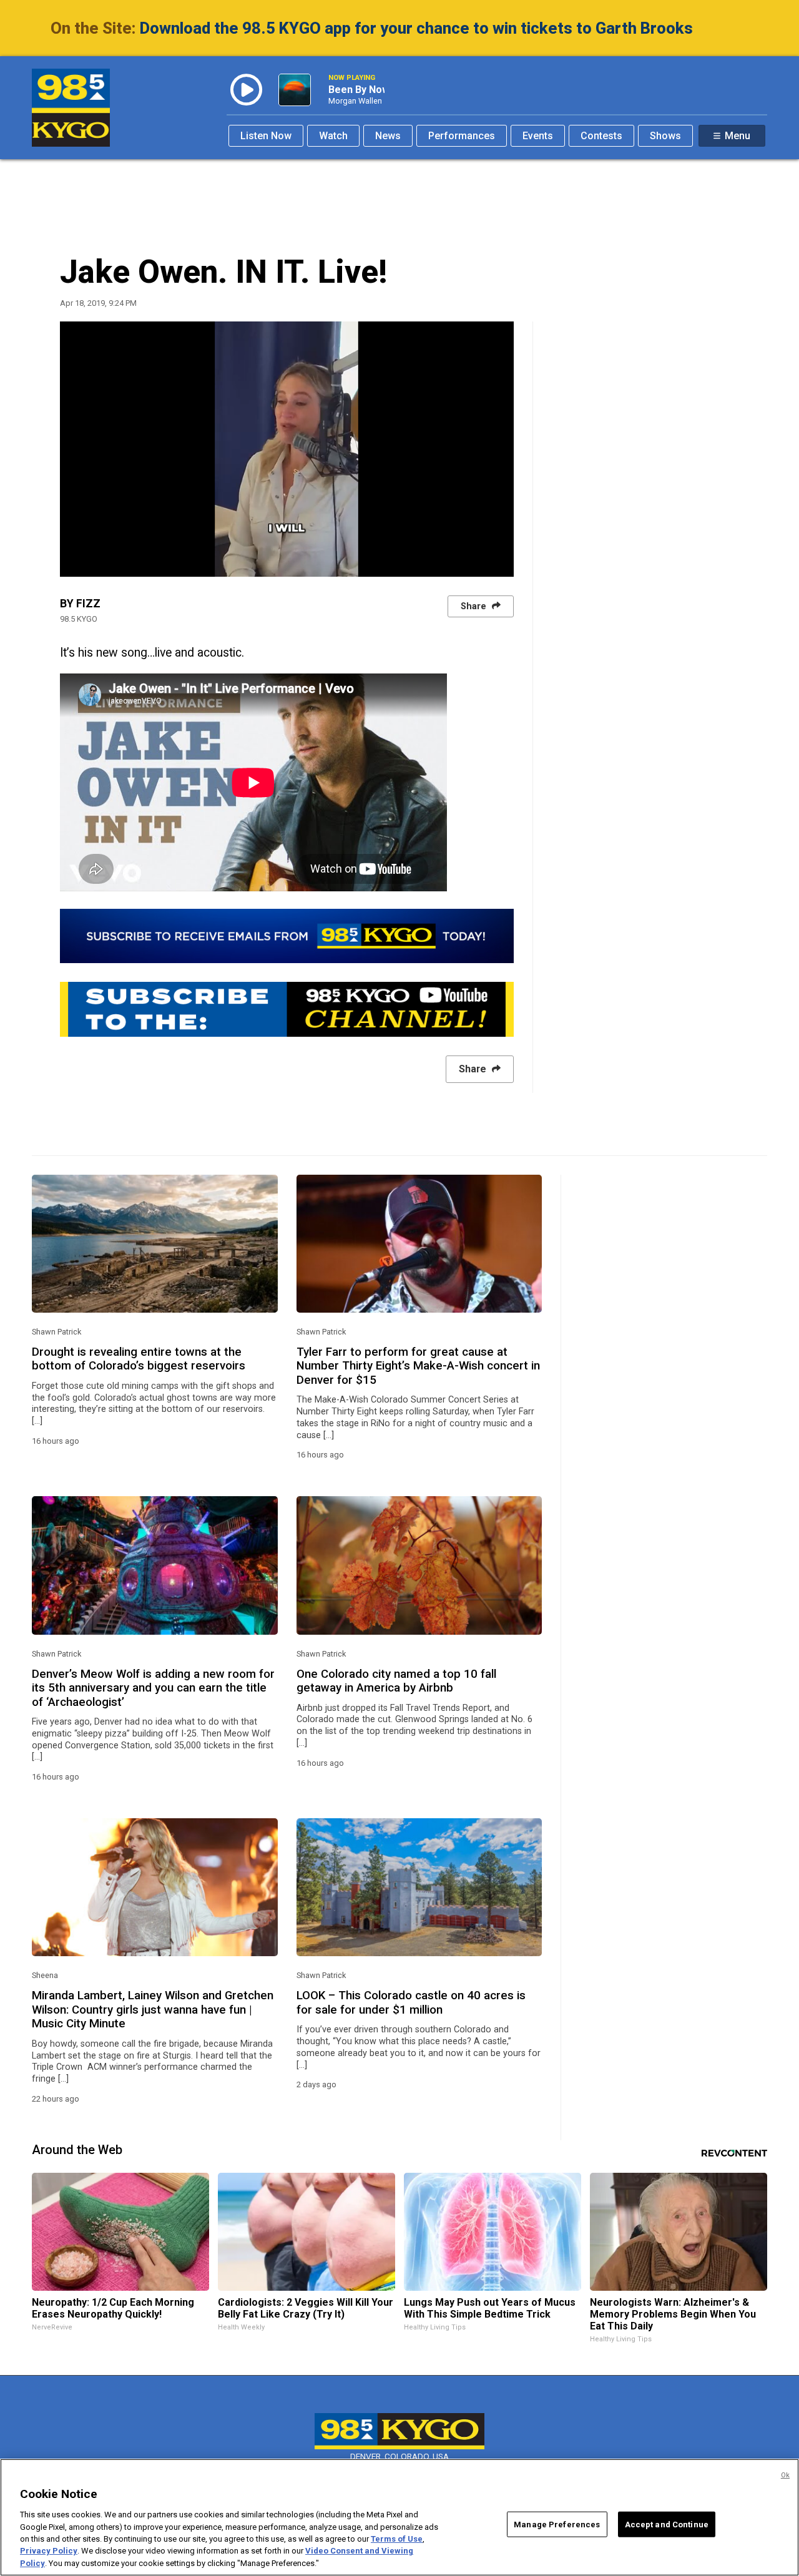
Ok (785, 2475)
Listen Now (266, 136)
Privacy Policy (49, 2551)
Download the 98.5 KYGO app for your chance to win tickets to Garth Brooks (416, 28)
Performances (462, 136)
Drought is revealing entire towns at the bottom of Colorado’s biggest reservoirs (139, 1359)
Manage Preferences (557, 2524)
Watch (333, 136)
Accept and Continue (667, 2524)
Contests (601, 136)
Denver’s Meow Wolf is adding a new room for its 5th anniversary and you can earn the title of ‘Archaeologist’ (153, 1688)
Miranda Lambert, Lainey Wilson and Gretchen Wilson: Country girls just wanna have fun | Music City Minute (153, 2010)
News (388, 136)
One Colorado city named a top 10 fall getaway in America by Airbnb (396, 1681)
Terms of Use (397, 2539)
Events (538, 136)
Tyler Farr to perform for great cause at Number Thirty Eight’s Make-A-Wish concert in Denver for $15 (418, 1366)
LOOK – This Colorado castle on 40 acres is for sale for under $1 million (411, 2002)
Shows (665, 136)
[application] (287, 449)
